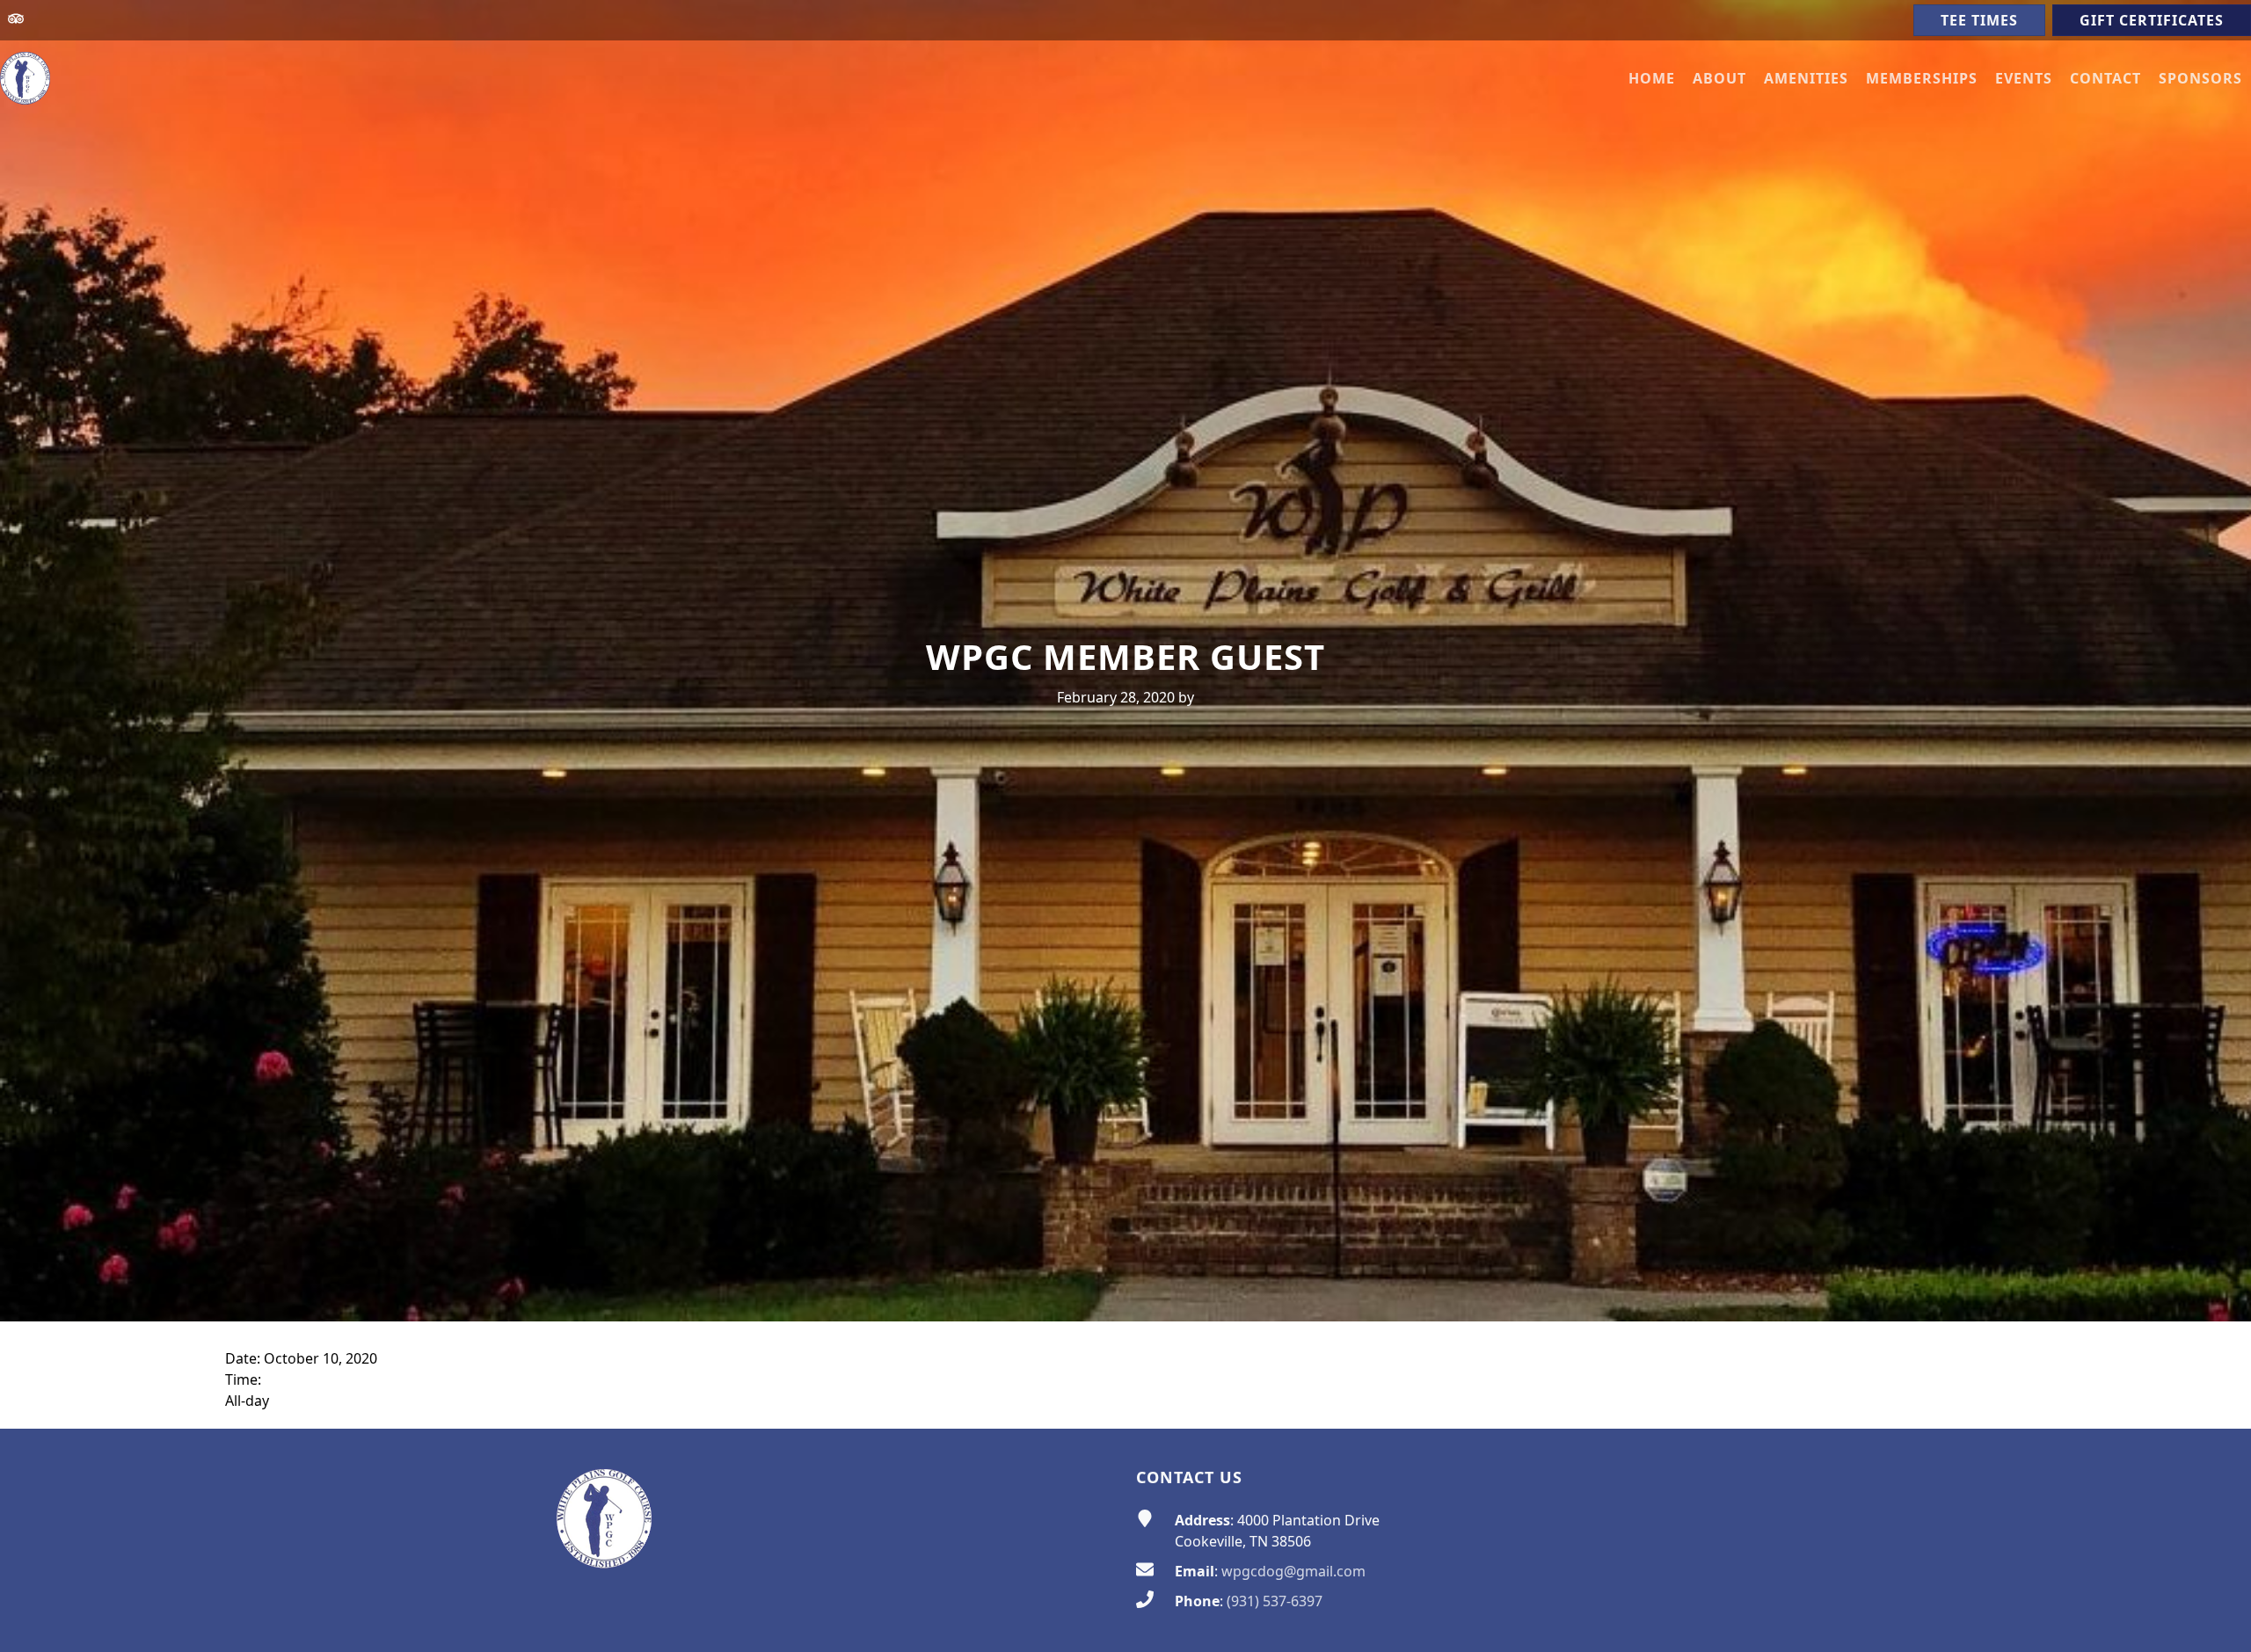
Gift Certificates (2152, 20)
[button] (1719, 78)
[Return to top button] (2217, 1395)
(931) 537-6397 (1275, 1601)
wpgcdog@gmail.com (1293, 1571)
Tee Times (1979, 20)
